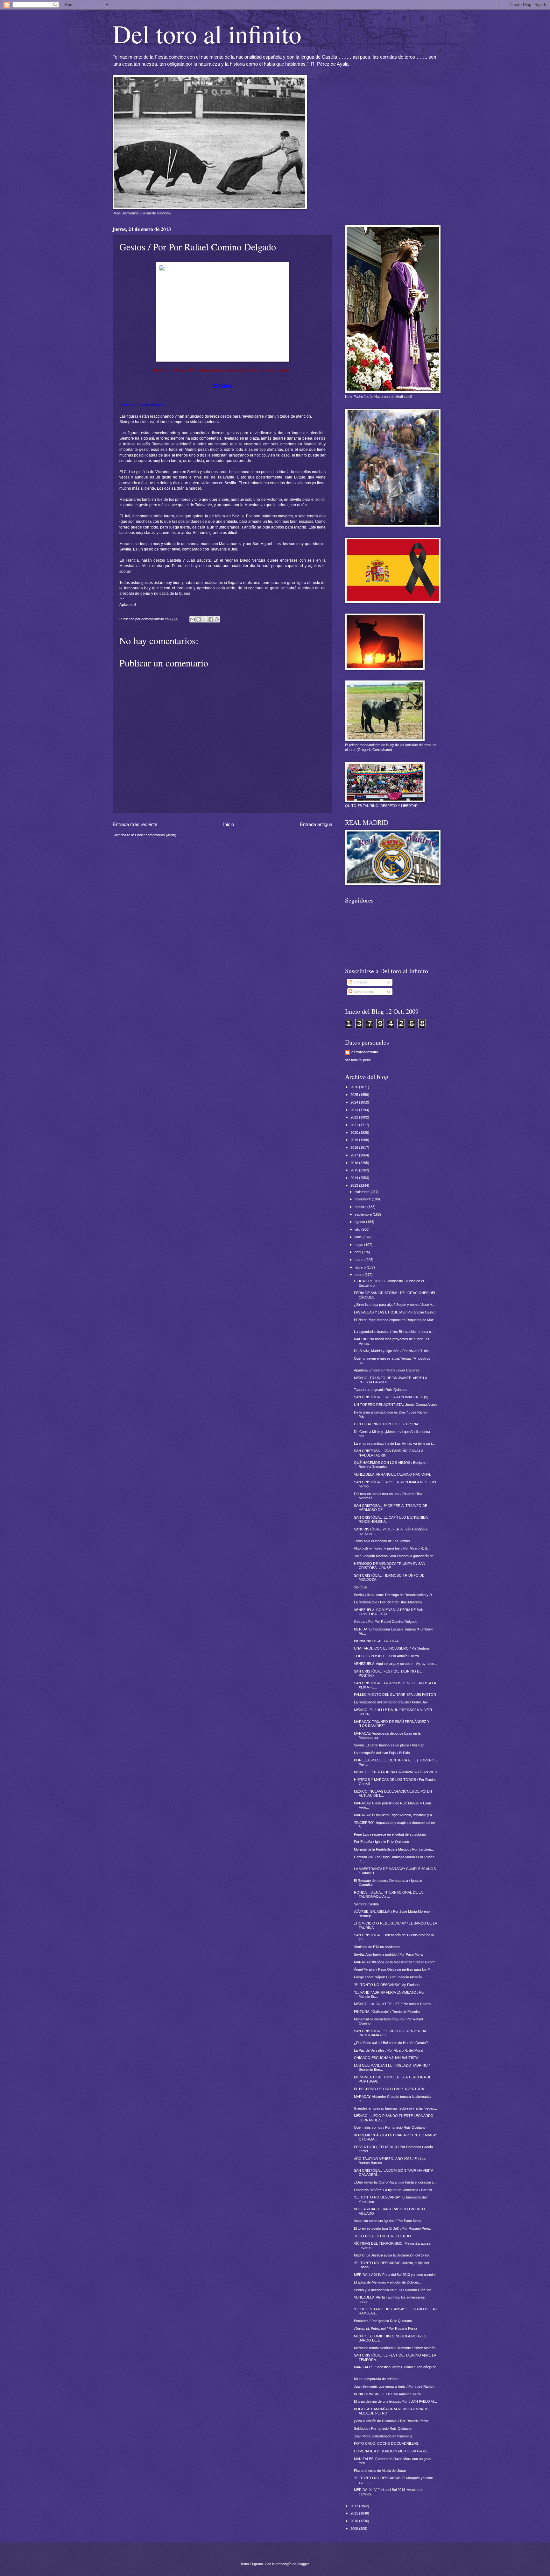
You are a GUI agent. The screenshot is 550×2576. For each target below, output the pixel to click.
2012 (355, 2506)
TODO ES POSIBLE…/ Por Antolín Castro (386, 1656)
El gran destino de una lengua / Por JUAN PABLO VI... (395, 2401)
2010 (355, 2521)
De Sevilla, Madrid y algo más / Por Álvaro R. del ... (393, 1351)
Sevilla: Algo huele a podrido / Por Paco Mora (388, 1954)
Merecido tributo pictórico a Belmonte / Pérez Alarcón (395, 2348)
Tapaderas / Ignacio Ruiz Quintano (381, 1390)
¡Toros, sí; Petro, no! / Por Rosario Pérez (386, 2328)
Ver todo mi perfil (358, 1060)
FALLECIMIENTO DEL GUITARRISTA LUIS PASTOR (395, 1695)
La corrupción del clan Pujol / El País (382, 1753)
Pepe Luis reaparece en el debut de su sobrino (390, 1834)
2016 (355, 1163)
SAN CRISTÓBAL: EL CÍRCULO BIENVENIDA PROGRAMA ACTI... (390, 2033)
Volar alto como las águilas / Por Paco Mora (387, 2221)
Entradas (360, 982)
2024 (355, 1102)
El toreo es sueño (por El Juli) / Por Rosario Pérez (392, 2228)
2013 (355, 1185)
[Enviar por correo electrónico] (193, 619)
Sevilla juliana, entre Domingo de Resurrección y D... (394, 1595)
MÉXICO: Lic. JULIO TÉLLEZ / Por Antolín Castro (392, 2004)
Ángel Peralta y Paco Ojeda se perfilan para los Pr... (394, 1969)
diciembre (363, 1192)
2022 (355, 1117)
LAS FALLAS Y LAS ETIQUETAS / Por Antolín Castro (395, 1312)
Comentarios (363, 992)
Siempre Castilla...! (368, 1904)
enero (360, 1275)
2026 (355, 1087)
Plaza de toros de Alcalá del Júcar (380, 2471)
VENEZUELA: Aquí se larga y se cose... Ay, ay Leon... (395, 1664)
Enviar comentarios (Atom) (156, 835)
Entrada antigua (316, 824)
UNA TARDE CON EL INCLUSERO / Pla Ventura (391, 1648)
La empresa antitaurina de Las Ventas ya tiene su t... (394, 1443)
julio (358, 1229)
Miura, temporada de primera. (377, 2379)
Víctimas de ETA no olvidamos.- (378, 1947)
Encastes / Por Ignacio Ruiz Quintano (383, 2321)
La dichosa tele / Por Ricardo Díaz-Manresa (388, 1602)
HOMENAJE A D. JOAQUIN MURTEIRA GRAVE (391, 2451)
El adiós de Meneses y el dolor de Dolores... (388, 2282)
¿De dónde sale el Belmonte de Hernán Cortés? (391, 2043)
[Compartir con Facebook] (211, 619)
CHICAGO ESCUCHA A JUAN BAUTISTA (386, 2058)
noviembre (363, 1199)
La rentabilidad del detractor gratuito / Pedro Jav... (392, 1702)
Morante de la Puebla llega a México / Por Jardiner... (394, 1849)
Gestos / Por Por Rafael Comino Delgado (386, 1622)
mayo (359, 1245)
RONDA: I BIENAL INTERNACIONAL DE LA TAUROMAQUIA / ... (388, 1894)
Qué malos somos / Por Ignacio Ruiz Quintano (390, 2127)
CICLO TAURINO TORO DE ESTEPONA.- (387, 1424)
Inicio (229, 824)
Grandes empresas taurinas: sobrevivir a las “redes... (395, 2108)
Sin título (360, 1587)
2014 (355, 1178)
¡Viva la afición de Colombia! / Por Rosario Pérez (391, 2421)
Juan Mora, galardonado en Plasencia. (384, 2436)
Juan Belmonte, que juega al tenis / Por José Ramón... (396, 2386)
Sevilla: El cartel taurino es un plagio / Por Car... (390, 1745)
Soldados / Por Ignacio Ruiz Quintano (383, 2428)
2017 (355, 1155)
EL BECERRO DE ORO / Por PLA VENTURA (389, 2089)
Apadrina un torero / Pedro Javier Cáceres (387, 1370)
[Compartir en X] (205, 619)
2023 (355, 1110)
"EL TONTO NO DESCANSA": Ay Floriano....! (389, 1985)
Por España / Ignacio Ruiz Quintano (381, 1842)
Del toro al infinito (207, 33)
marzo (360, 1260)
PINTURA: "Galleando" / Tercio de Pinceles (387, 2011)
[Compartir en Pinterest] (217, 619)
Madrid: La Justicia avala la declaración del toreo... (393, 2255)
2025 (355, 1095)
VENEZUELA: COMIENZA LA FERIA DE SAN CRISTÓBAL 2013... (389, 1612)
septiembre (364, 1214)
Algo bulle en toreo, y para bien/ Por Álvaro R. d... (392, 1548)
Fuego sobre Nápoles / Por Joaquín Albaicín (388, 1977)
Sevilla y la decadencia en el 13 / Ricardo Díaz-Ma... (394, 2290)
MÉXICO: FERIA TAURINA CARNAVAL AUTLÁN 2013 (395, 1772)
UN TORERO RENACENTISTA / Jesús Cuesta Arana (395, 1405)
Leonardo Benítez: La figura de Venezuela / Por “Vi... (394, 2190)
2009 (355, 2529)
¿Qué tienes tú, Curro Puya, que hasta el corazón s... (395, 2182)
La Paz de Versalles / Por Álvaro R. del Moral (388, 2050)
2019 (355, 1140)
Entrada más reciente (135, 824)
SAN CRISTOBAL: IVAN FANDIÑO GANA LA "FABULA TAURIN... (388, 1453)
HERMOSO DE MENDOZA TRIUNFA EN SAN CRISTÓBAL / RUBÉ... (390, 1566)
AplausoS (128, 605)
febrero (361, 1267)
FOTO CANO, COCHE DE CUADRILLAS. (387, 2443)
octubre (361, 1207)
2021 (355, 1125)
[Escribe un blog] (199, 619)
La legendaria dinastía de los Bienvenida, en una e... (394, 1332)
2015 (355, 1170)
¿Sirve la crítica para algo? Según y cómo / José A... (394, 1305)
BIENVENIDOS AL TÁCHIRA (376, 1641)
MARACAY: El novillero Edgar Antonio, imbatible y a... (394, 1815)
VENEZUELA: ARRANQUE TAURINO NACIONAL (392, 1474)
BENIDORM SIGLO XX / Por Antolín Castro (387, 2394)
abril (358, 1252)
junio (359, 1237)
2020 (355, 1133)
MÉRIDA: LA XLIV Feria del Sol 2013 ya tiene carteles (395, 2275)
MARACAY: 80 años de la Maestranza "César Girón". (395, 1962)
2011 (355, 2513)
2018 (355, 1148)
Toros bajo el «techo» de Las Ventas (382, 1541)
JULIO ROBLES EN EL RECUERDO (382, 2236)
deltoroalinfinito (365, 1052)
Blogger (303, 2564)
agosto (360, 1222)
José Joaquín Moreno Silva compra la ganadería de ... (396, 1556)
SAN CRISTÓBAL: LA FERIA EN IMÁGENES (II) (391, 1397)
